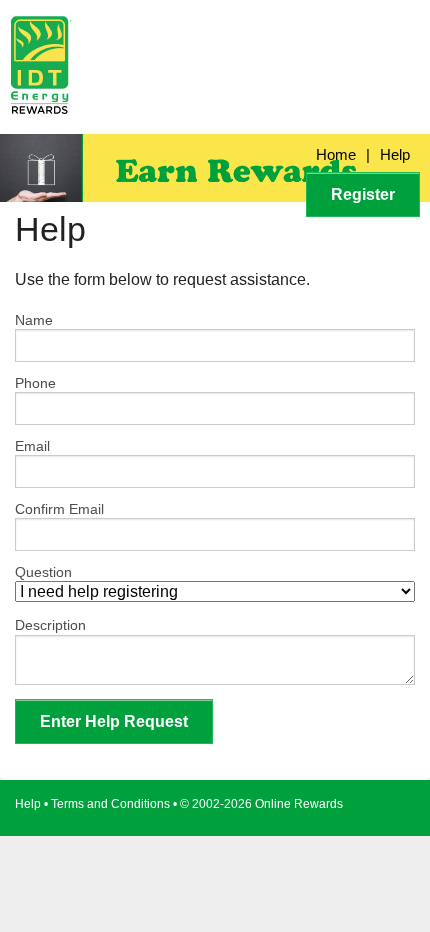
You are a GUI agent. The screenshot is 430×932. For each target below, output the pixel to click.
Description (50, 625)
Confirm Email (59, 509)
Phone (35, 383)
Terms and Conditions (110, 804)
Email (32, 446)
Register (363, 194)
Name (34, 320)
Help (395, 154)
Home (336, 154)
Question (43, 572)
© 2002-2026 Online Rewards (261, 804)
